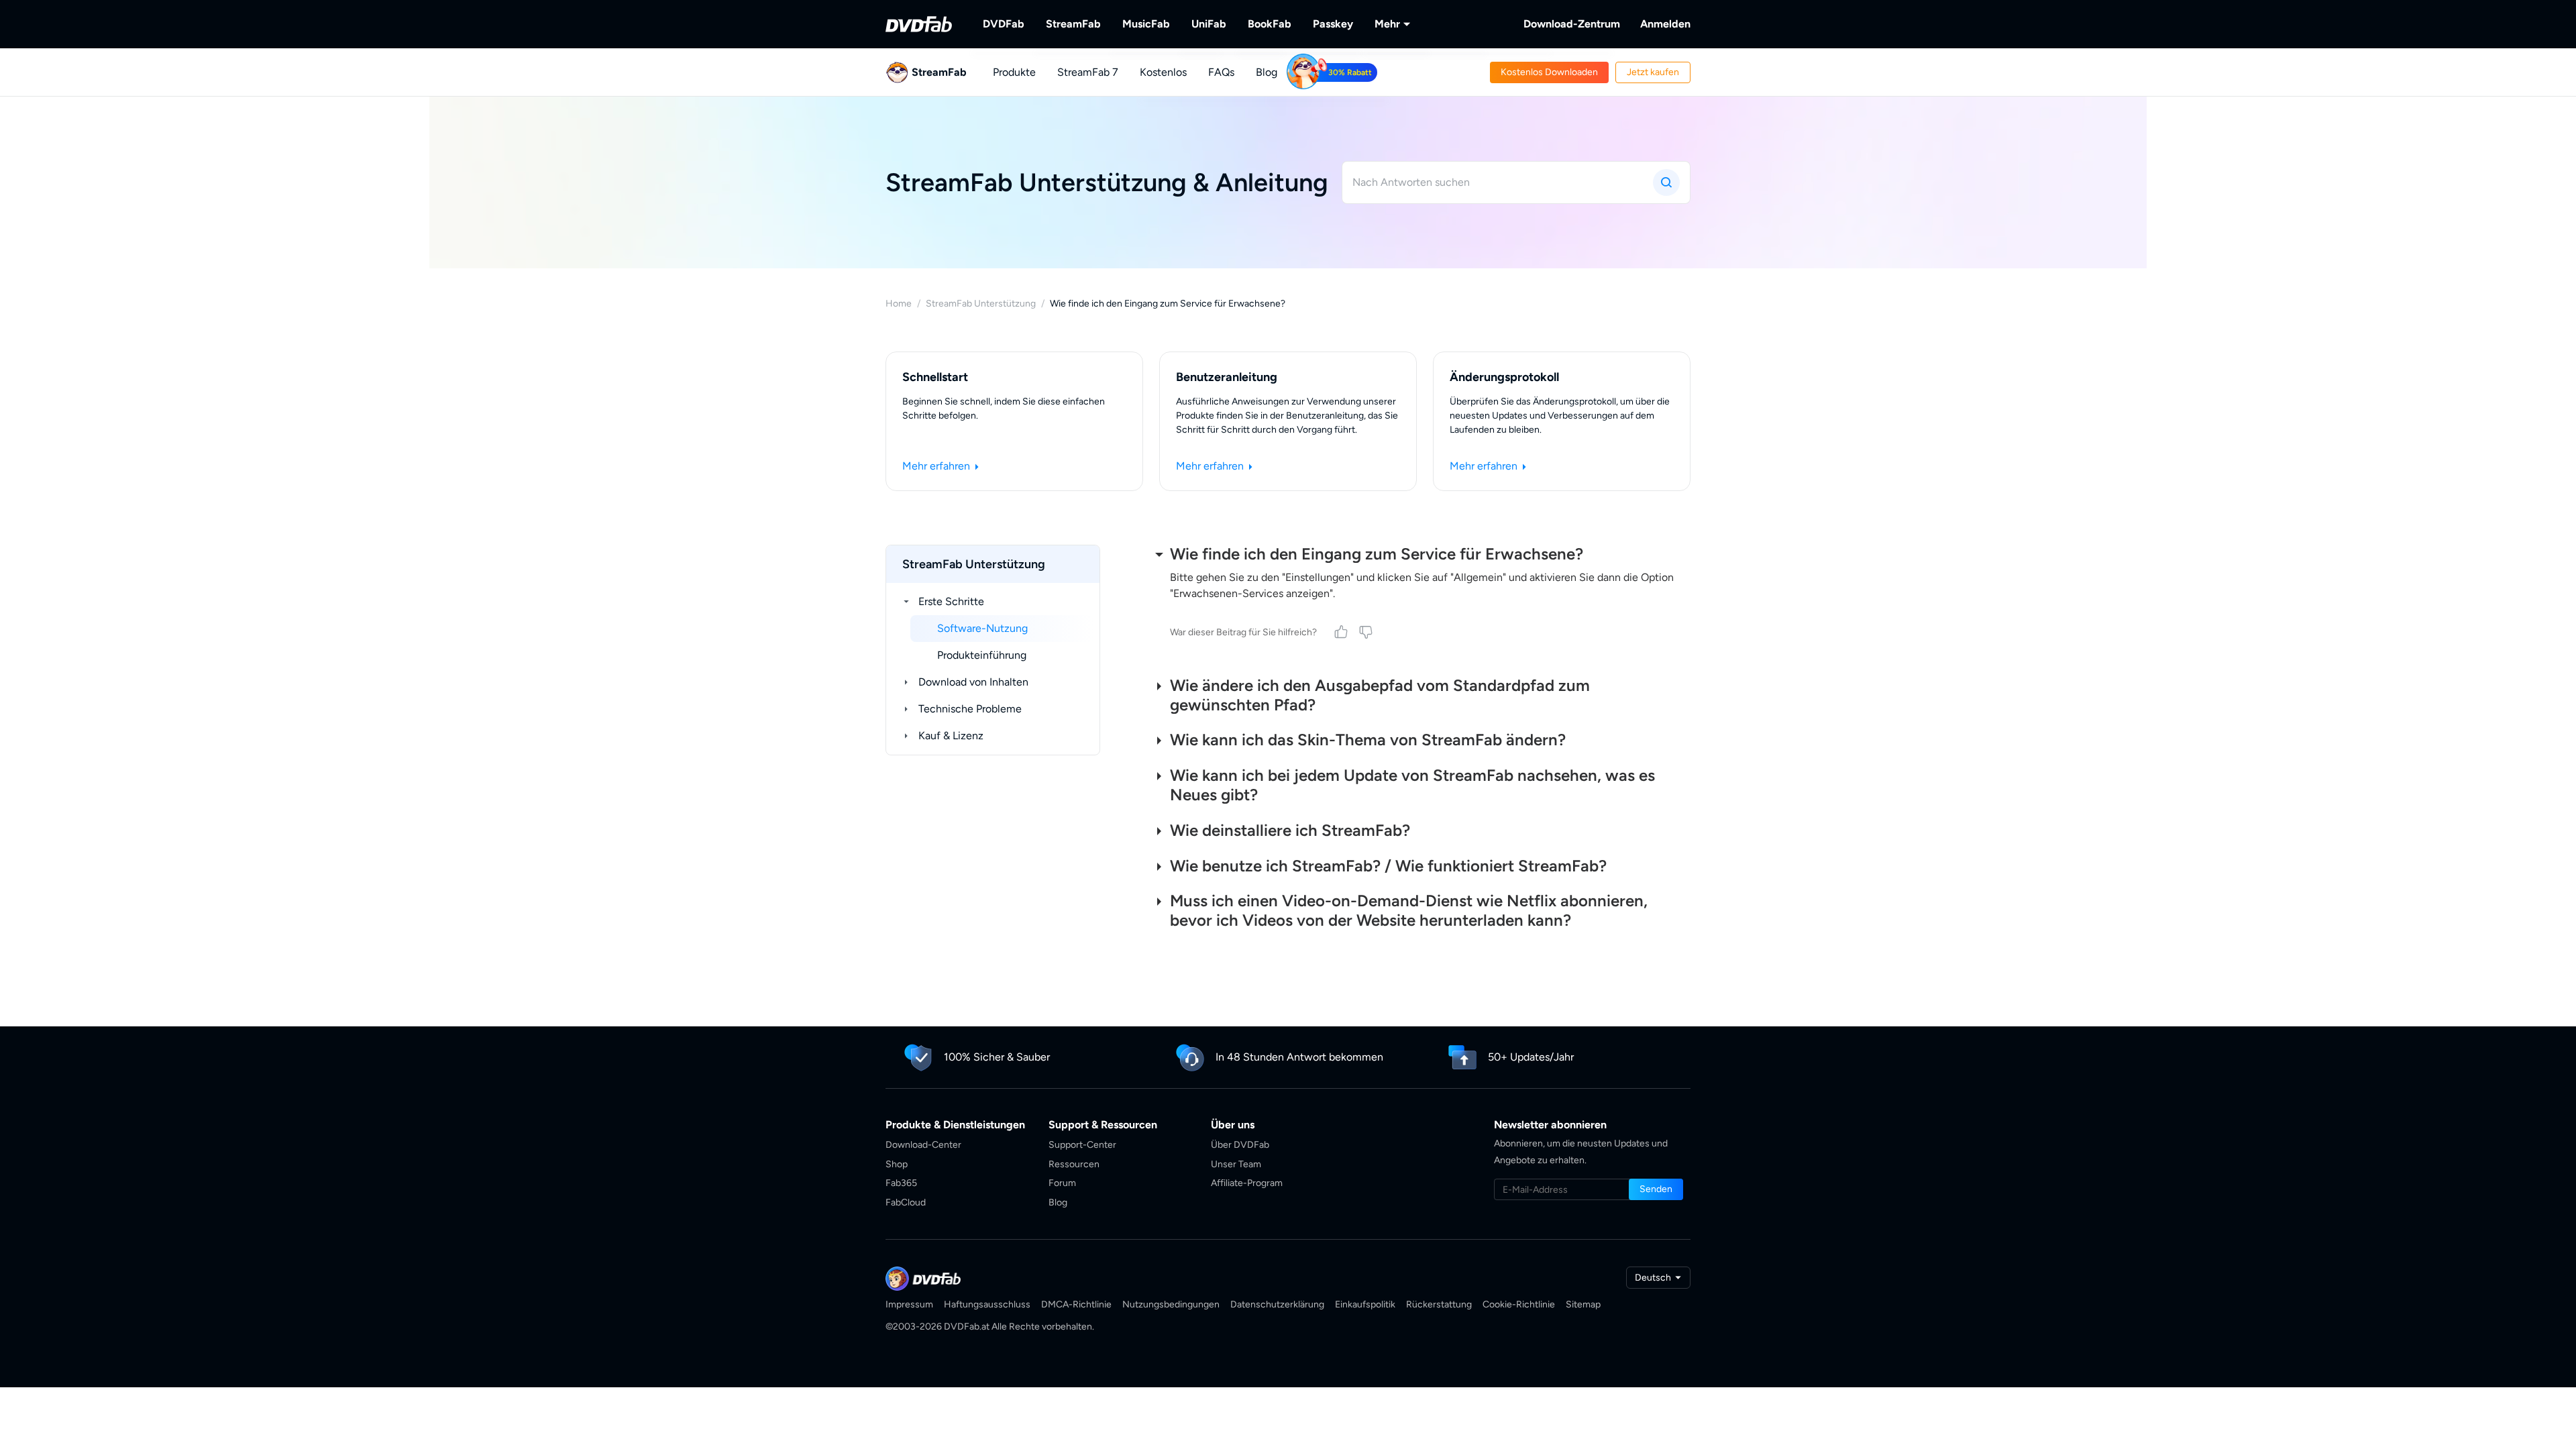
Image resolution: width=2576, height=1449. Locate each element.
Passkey (1333, 24)
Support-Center (1082, 1145)
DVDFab (1004, 24)
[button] (1549, 72)
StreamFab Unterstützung (981, 304)
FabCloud (906, 1202)
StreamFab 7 (1088, 72)
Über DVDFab (1240, 1145)
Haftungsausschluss (987, 1304)
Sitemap (1583, 1304)
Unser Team (1236, 1164)
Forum (1062, 1183)
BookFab (1270, 24)
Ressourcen (1074, 1164)
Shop (897, 1164)
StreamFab (1073, 24)
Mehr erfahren (937, 466)
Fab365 (901, 1183)
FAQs (1221, 72)
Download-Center (923, 1145)
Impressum (909, 1304)
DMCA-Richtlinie (1076, 1304)
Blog (1267, 72)
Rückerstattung (1439, 1304)
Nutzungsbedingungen (1171, 1304)
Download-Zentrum (1572, 24)
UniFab (1209, 24)
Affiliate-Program (1247, 1183)
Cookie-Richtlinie (1519, 1304)
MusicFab (1146, 24)
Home (899, 304)
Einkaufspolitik (1365, 1304)
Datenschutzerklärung (1277, 1304)
